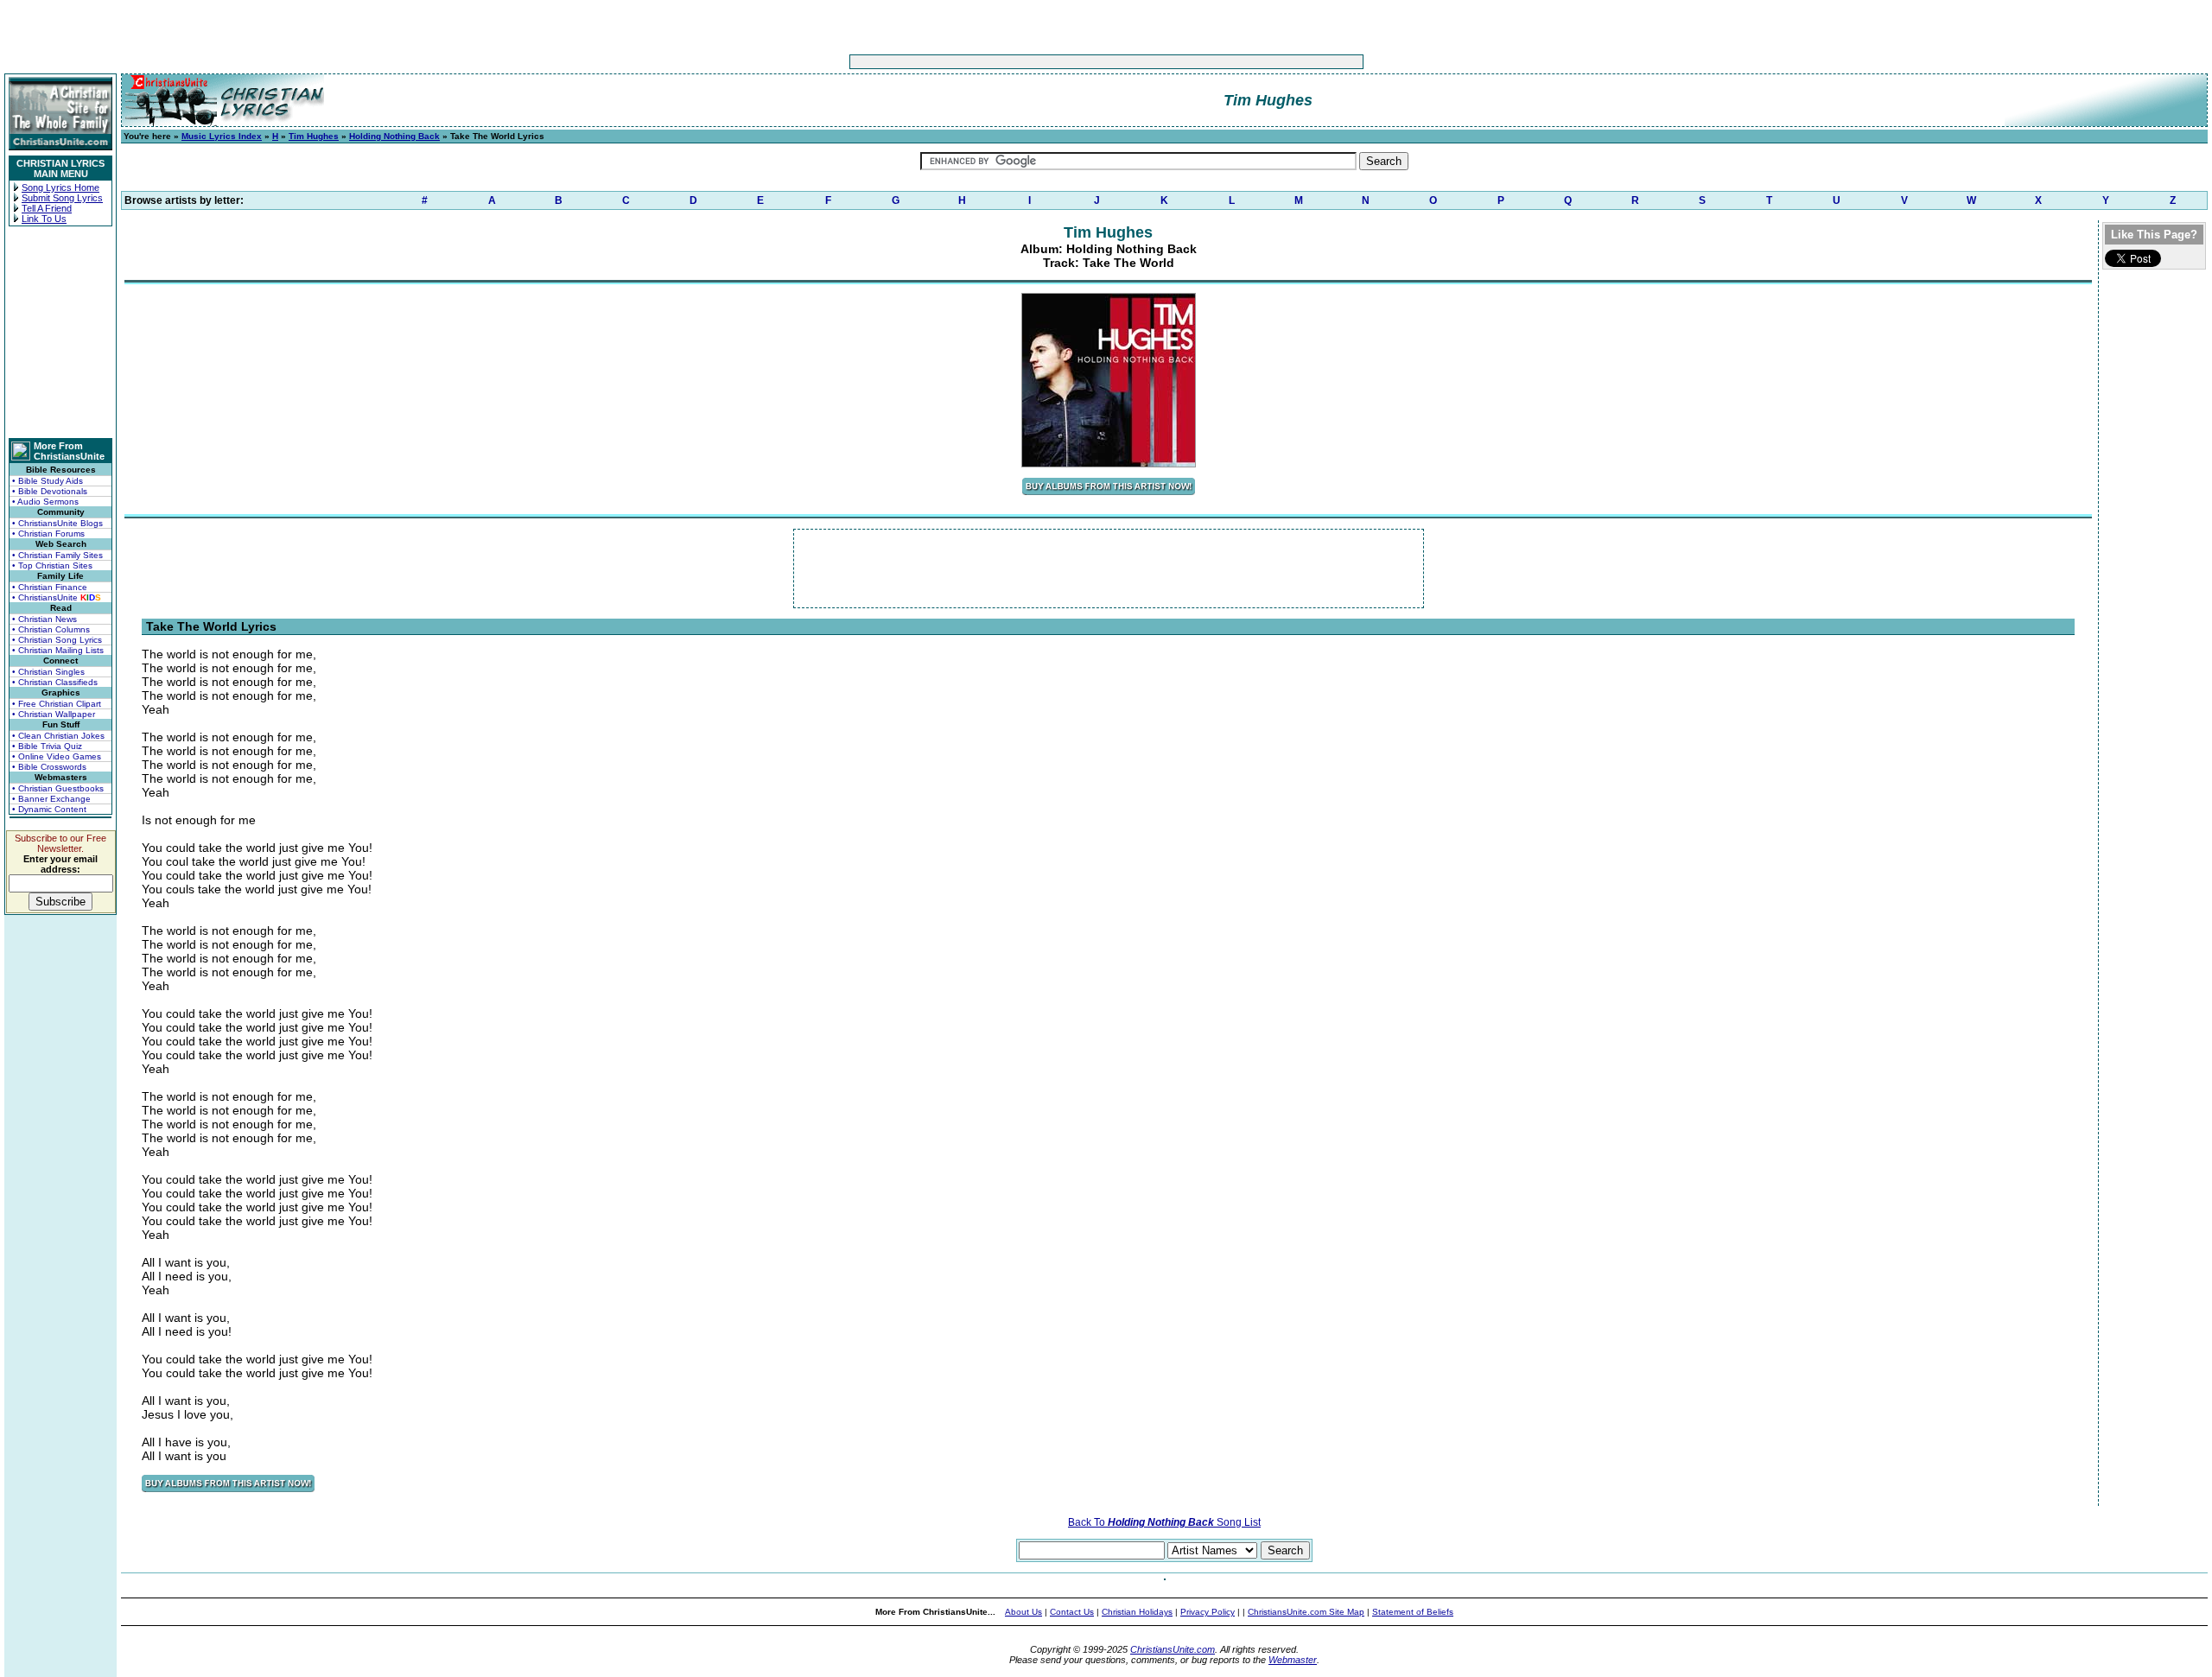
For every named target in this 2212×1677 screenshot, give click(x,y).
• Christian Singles (48, 672)
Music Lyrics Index (222, 136)
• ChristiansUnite (57, 597)
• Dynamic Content (49, 809)
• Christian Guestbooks (58, 788)
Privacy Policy (1208, 1612)
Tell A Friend (47, 208)
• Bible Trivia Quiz (47, 746)
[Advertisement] (1052, 62)
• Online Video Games (57, 756)
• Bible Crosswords (49, 767)
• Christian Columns (51, 629)
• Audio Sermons (45, 502)
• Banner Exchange (51, 799)
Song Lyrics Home (60, 187)
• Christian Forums (48, 534)
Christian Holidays (1137, 1612)
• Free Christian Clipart (57, 704)
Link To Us (44, 219)
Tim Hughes (314, 136)
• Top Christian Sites (52, 565)
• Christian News (44, 619)
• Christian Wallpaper (54, 714)
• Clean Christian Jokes (58, 736)
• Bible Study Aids (48, 481)
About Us (1023, 1612)
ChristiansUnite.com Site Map (1306, 1612)
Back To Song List (1164, 1522)
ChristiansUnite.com (1173, 1649)
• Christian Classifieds (55, 682)
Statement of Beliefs (1413, 1612)
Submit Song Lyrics (62, 198)
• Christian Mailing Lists (58, 650)
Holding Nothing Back (394, 136)
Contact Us (1072, 1612)
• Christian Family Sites (57, 555)
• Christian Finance (50, 587)
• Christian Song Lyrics (57, 640)
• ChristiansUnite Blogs (57, 523)
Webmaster (1293, 1660)
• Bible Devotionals (50, 491)
